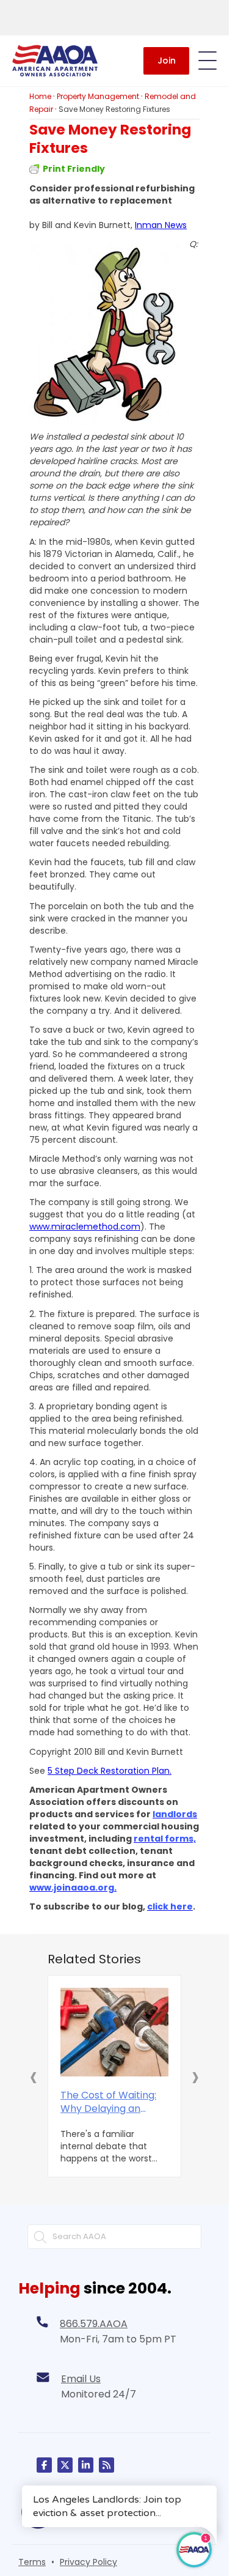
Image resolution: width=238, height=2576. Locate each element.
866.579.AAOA (94, 2324)
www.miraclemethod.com (85, 1227)
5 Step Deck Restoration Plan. (110, 1771)
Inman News (161, 225)
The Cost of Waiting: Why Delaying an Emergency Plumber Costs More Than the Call (111, 2102)
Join (167, 61)
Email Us (81, 2379)
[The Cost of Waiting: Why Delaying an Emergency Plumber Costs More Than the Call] (114, 2032)
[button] (34, 2076)
